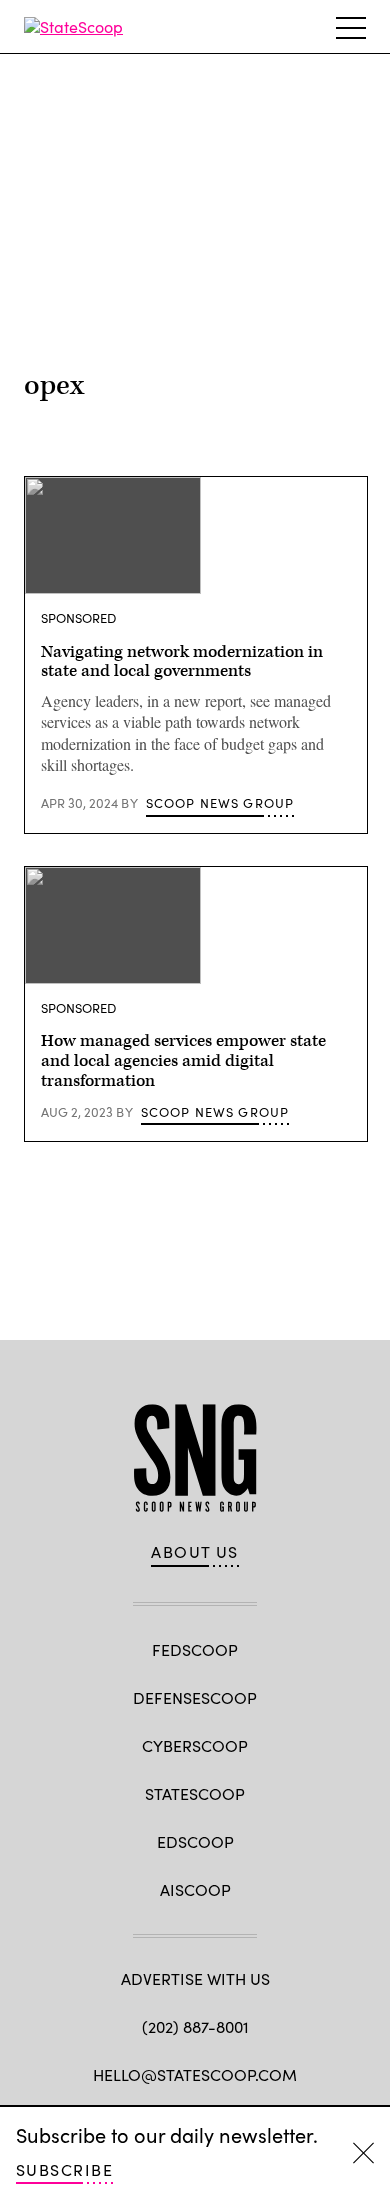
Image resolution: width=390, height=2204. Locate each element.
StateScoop (195, 1793)
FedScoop (195, 1649)
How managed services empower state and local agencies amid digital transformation (183, 1061)
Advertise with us (195, 1978)
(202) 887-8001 (195, 2026)
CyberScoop (195, 1745)
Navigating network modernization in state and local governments (182, 662)
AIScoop (195, 1889)
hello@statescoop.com (195, 2074)
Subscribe (64, 2169)
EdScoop (195, 1841)
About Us (195, 1552)
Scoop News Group (220, 803)
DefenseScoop (195, 1697)
